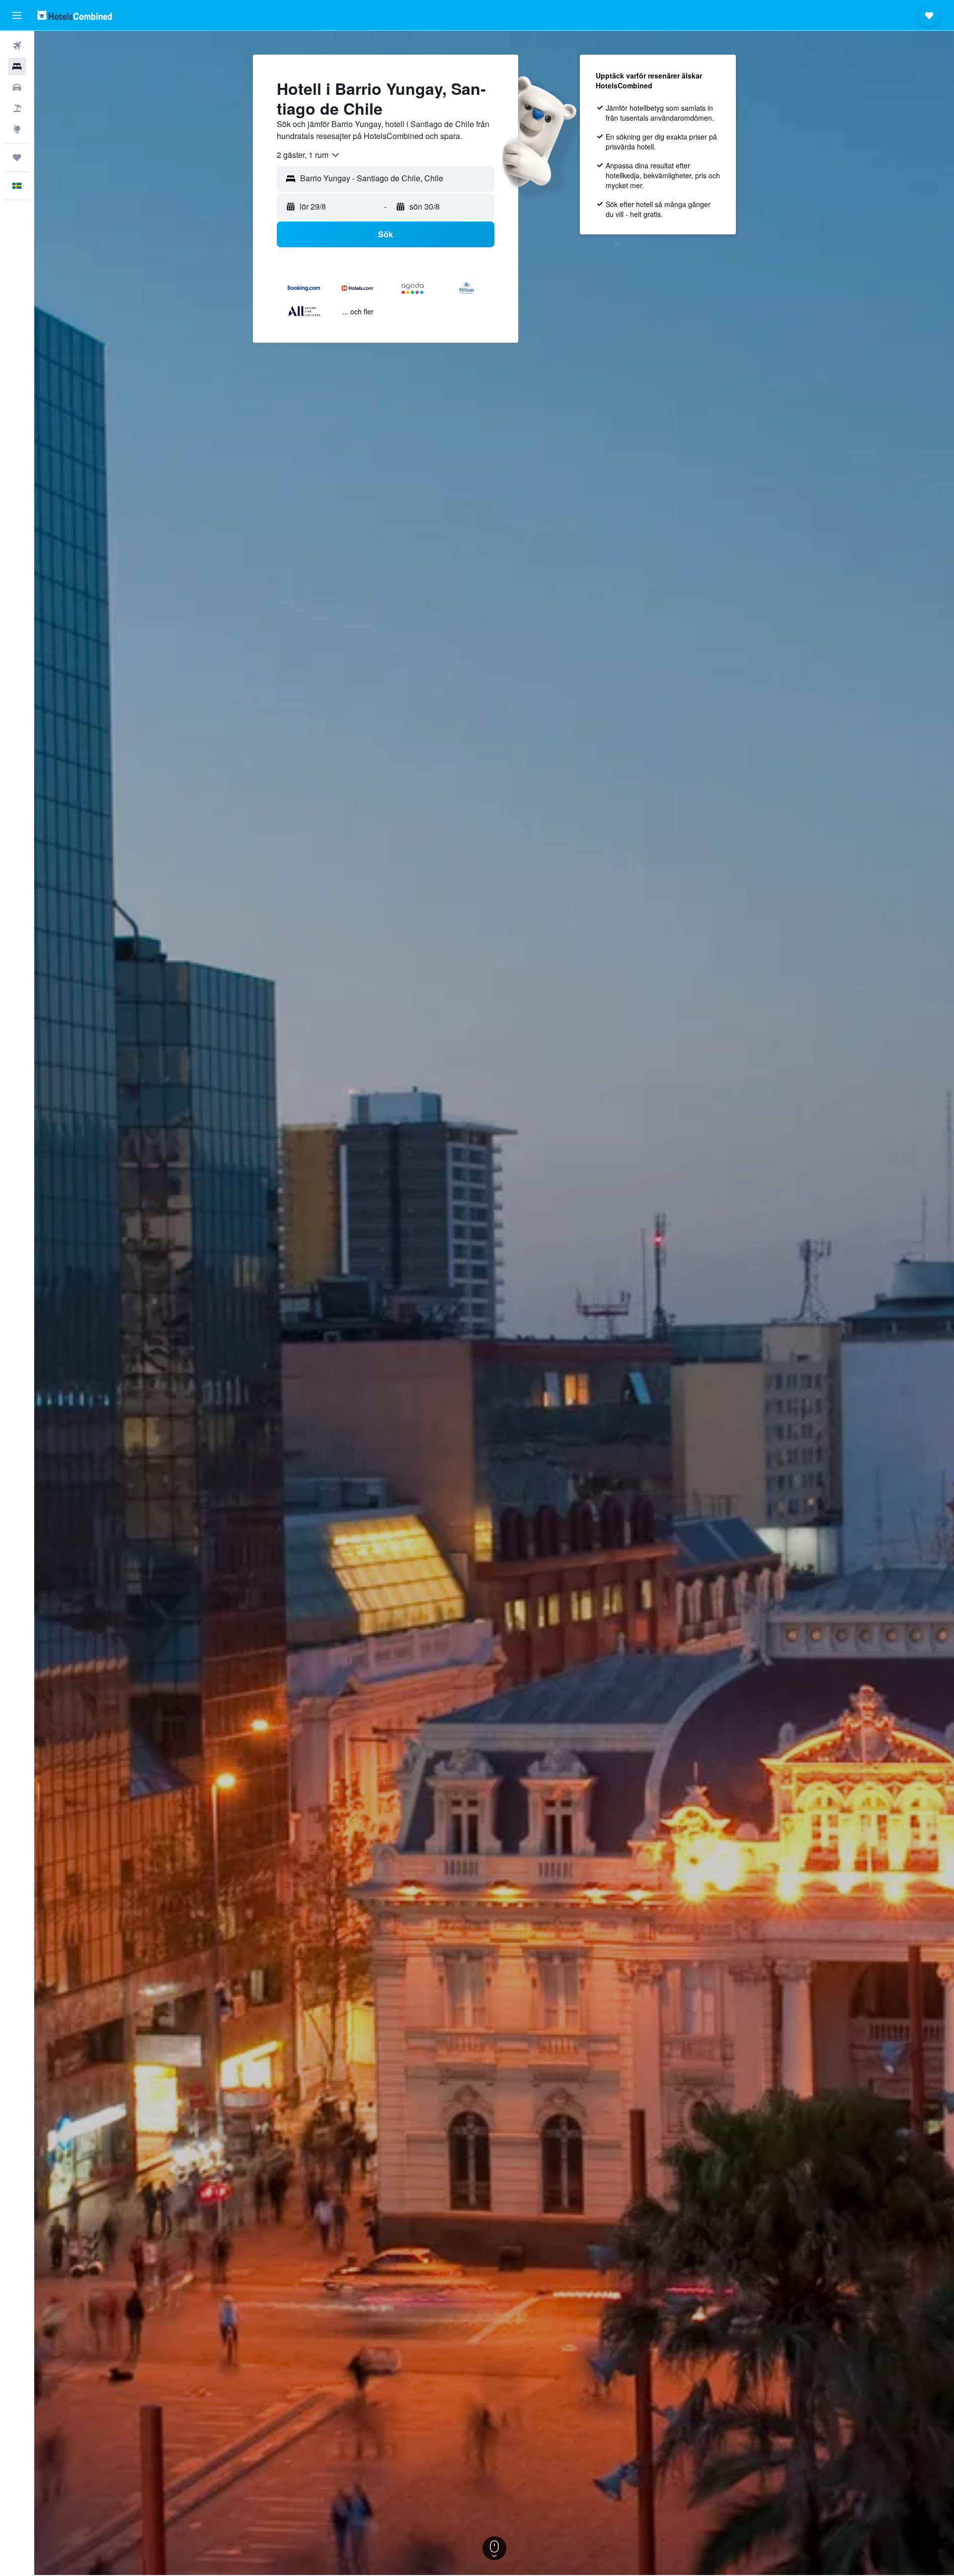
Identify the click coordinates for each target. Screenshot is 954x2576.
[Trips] (17, 157)
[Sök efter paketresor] (17, 108)
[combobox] (309, 155)
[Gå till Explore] (17, 129)
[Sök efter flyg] (17, 46)
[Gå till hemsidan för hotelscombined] (75, 15)
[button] (17, 15)
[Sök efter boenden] (17, 67)
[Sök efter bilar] (17, 87)
